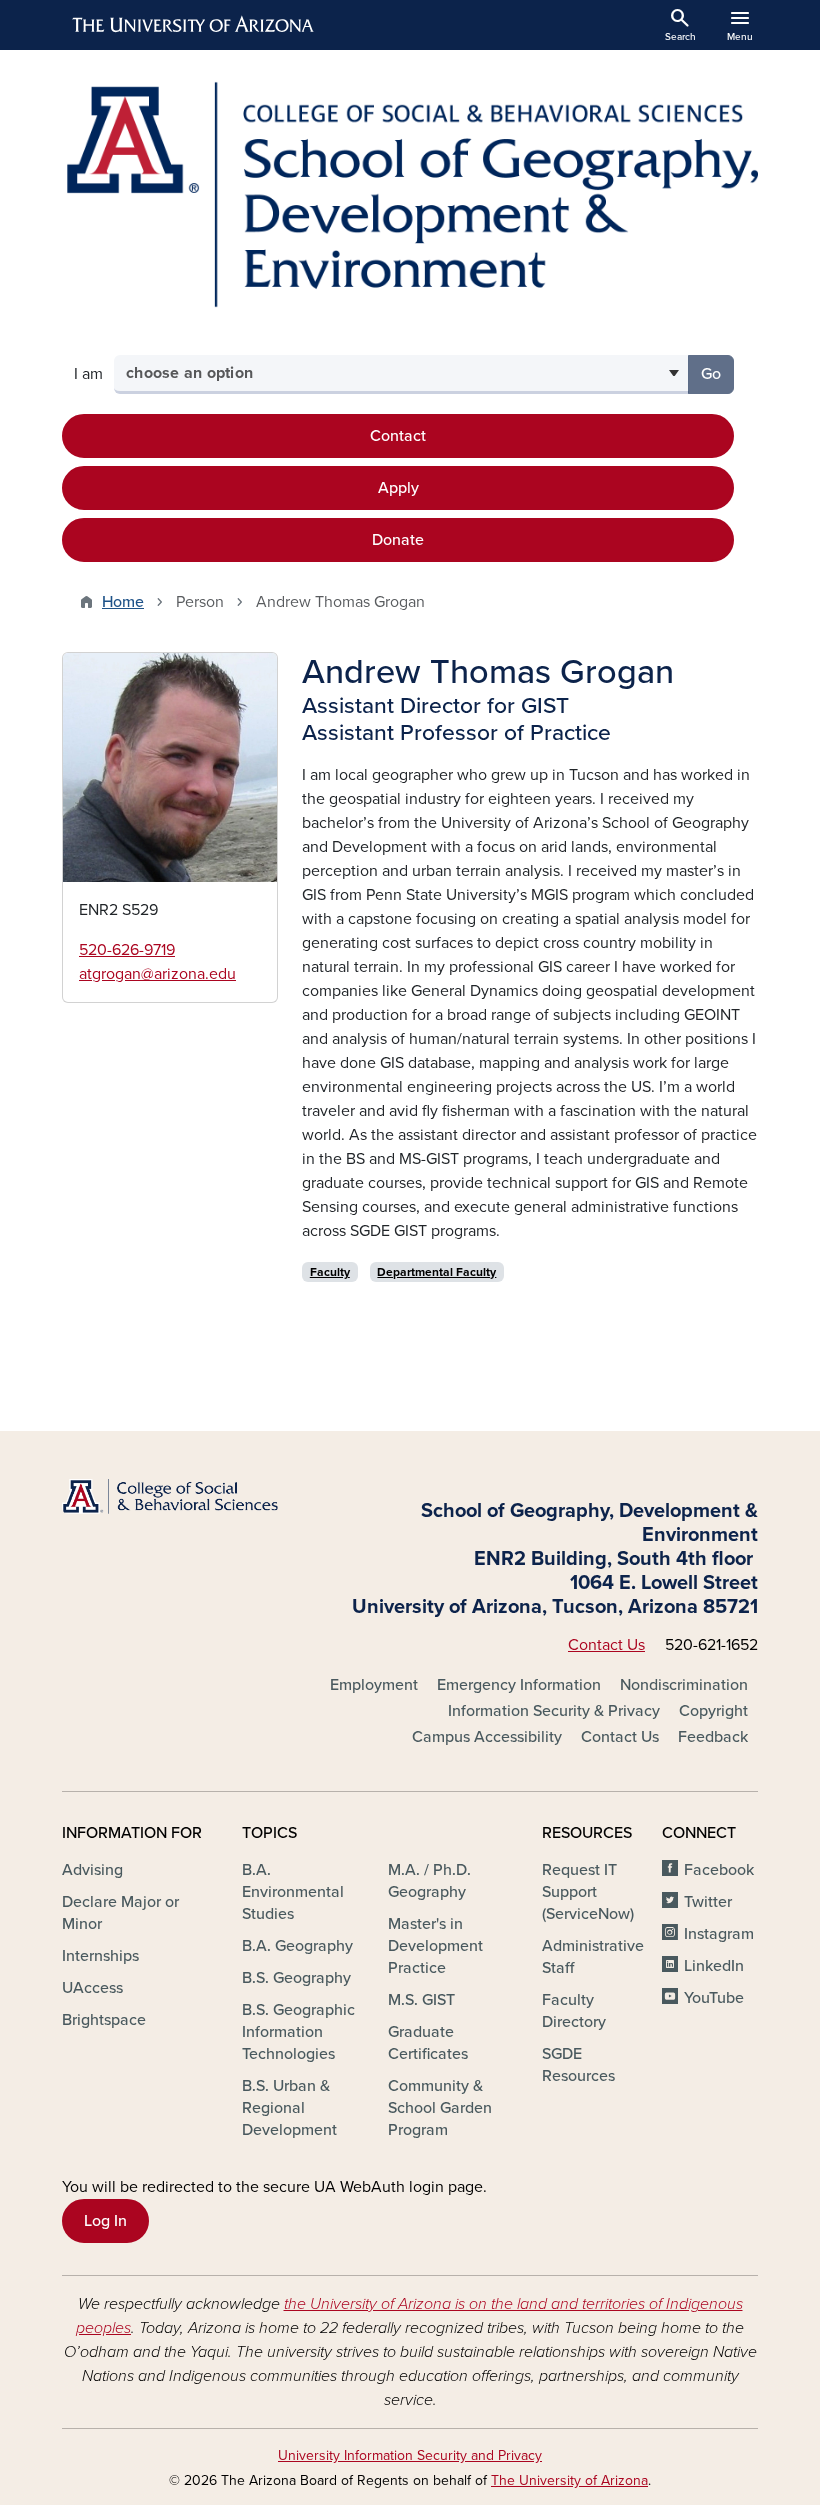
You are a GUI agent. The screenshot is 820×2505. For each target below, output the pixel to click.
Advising (92, 1870)
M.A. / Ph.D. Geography (429, 1881)
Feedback (713, 1737)
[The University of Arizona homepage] (194, 25)
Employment (374, 1685)
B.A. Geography (297, 1946)
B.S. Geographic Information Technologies (298, 2032)
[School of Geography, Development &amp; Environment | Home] (410, 194)
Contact (398, 436)
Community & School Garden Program (440, 2108)
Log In (105, 2221)
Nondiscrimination (684, 1685)
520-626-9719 (127, 950)
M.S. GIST (421, 2000)
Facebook (719, 1870)
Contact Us (606, 1645)
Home (123, 602)
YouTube (714, 1998)
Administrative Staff (593, 1957)
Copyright (713, 1711)
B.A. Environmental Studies (293, 1892)
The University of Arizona (569, 2480)
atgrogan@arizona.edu (157, 974)
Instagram (719, 1934)
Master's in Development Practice (435, 1946)
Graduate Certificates (428, 2043)
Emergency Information (519, 1685)
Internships (100, 1956)
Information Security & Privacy (554, 1711)
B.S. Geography (296, 1978)
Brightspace (104, 2020)
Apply (398, 488)
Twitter (708, 1902)
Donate (398, 540)
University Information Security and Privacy (410, 2455)
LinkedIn (714, 1966)
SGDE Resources (578, 2065)
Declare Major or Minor (120, 1913)
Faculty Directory (574, 2011)
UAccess (92, 1988)
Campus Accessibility (487, 1737)
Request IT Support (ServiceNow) (588, 1892)
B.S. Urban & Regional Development (289, 2108)
